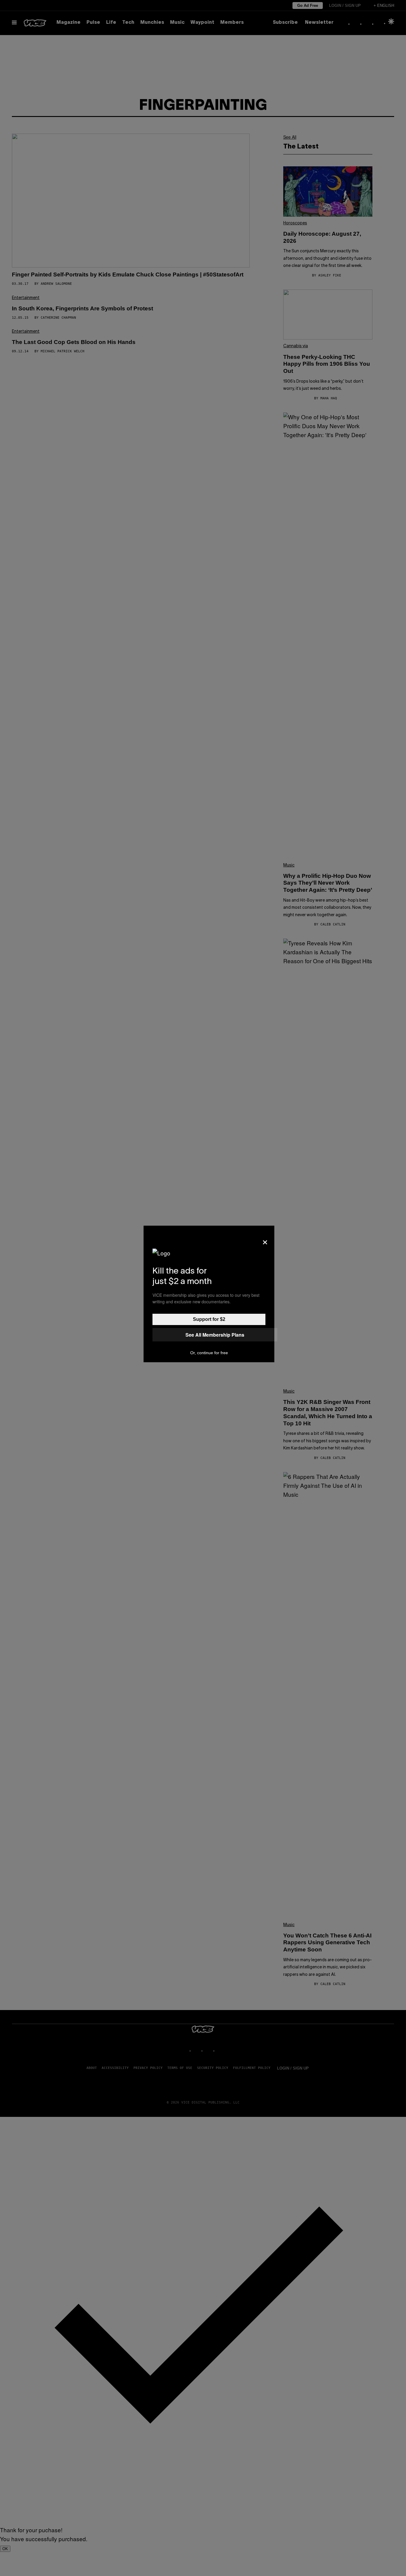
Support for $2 (209, 1319)
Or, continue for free (209, 1353)
